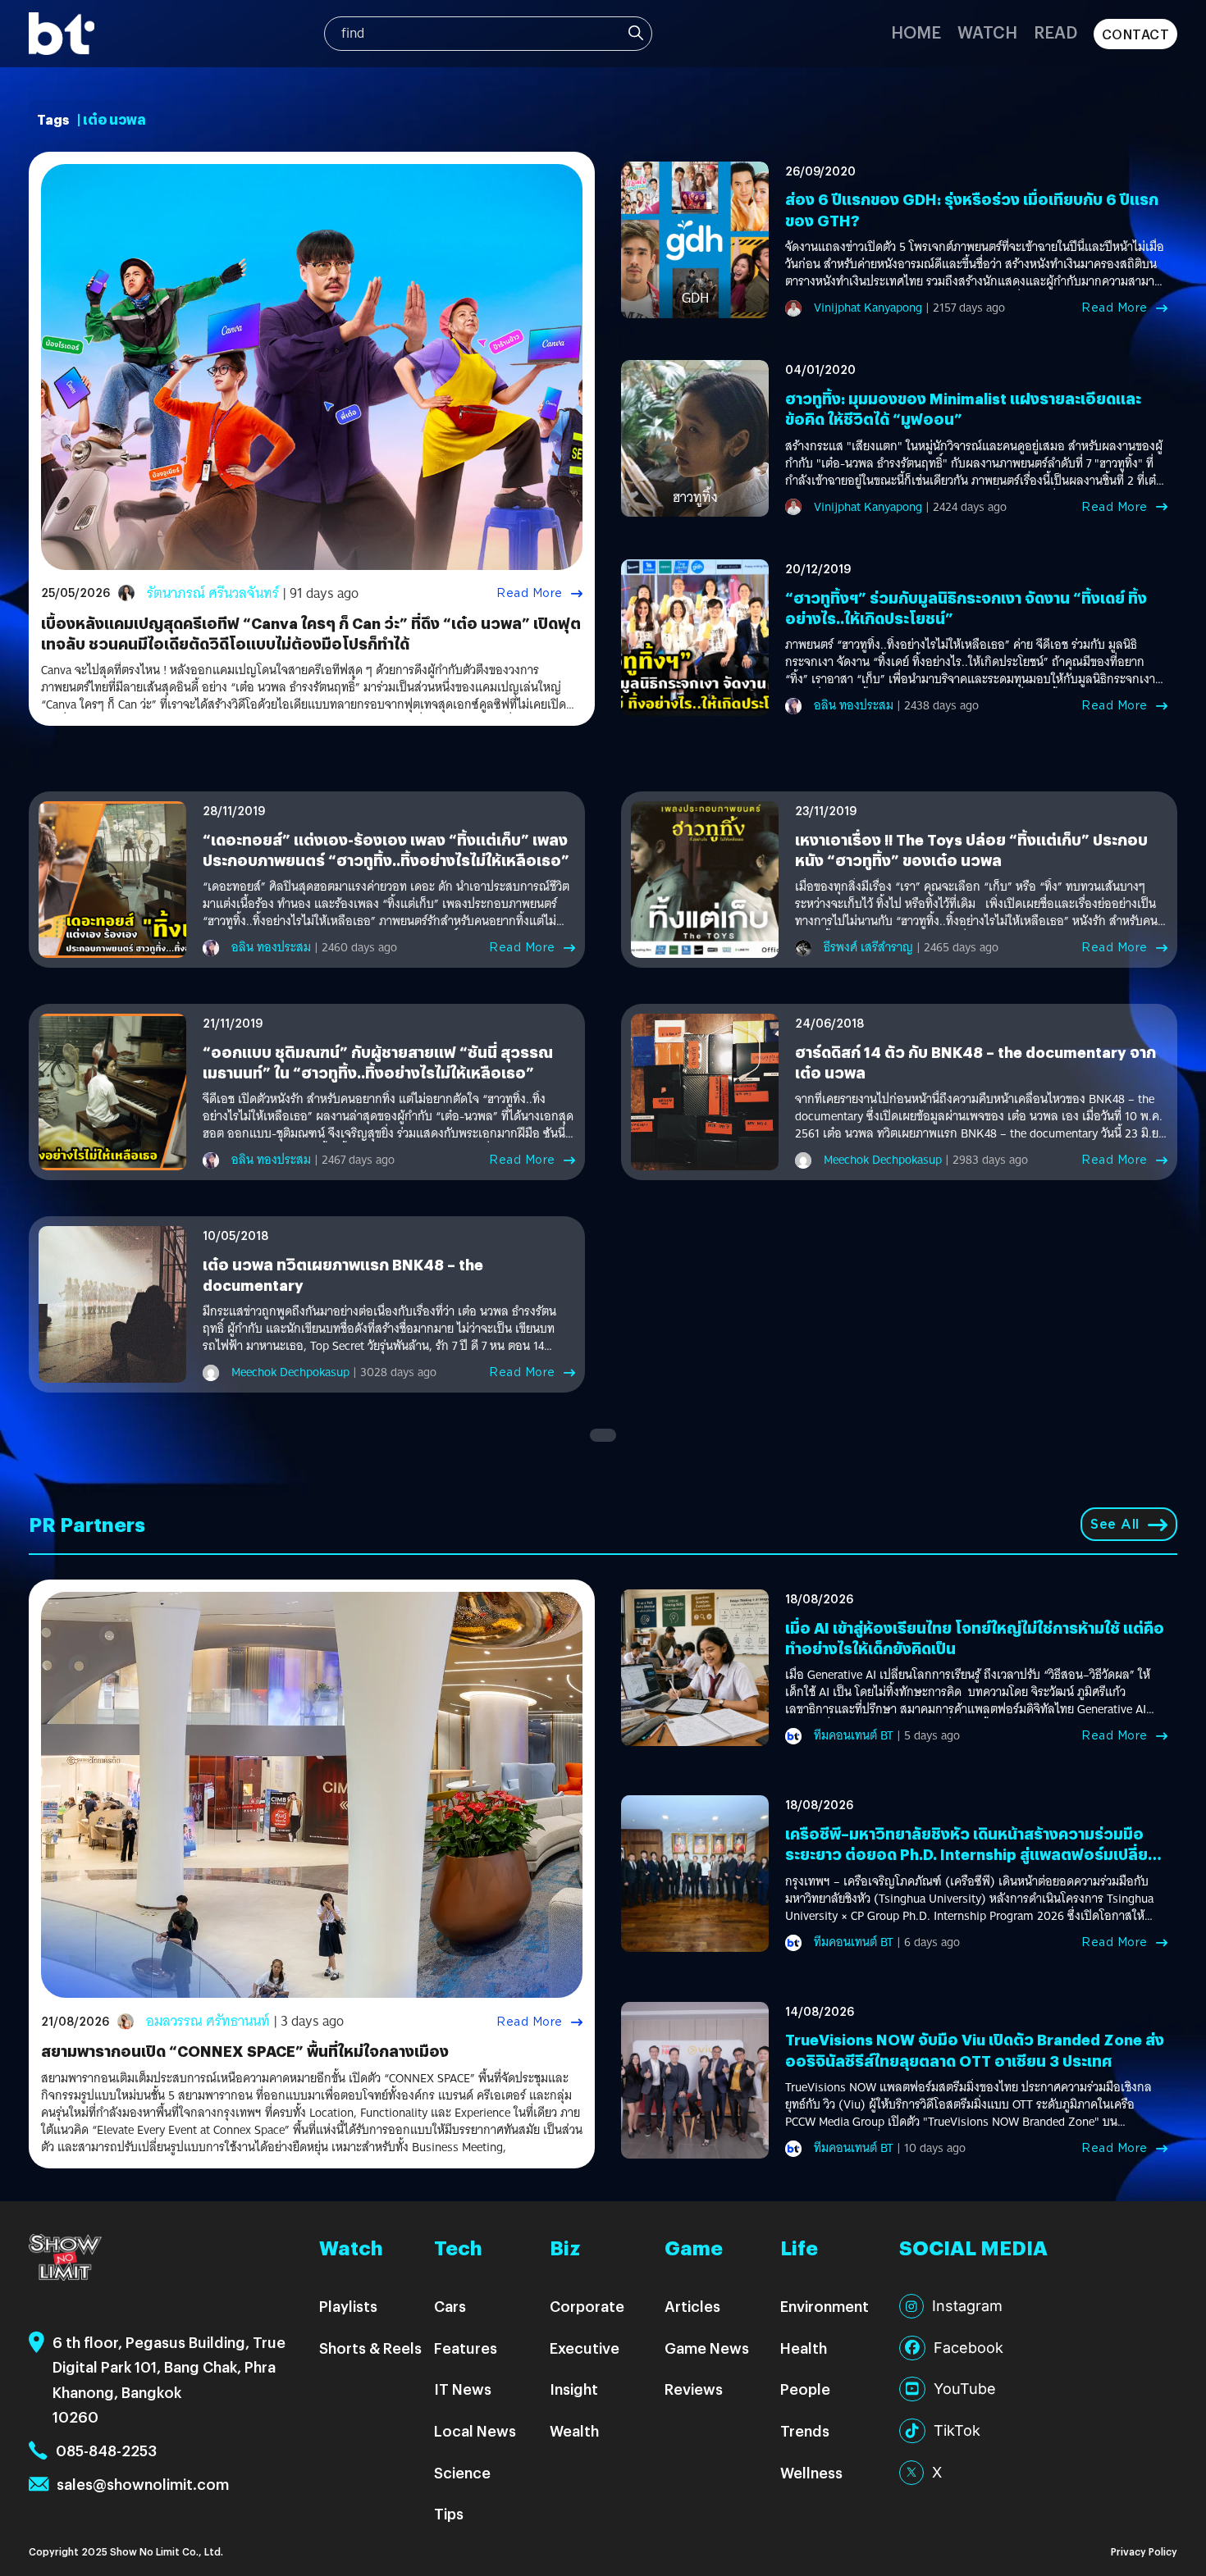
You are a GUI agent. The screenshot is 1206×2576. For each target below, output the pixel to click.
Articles (692, 2306)
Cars (450, 2306)
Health (804, 2348)
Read (1055, 32)
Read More (530, 593)
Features (466, 2348)
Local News (475, 2430)
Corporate (587, 2306)
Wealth (574, 2430)
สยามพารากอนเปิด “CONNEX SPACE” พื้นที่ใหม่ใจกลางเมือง (245, 2051)
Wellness (811, 2472)
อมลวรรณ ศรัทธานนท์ (208, 2021)
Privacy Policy (1144, 2551)
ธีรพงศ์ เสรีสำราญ (868, 947)
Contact (1136, 34)
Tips (449, 2513)
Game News (707, 2348)
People (805, 2389)
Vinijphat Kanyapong (868, 308)
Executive (585, 2348)
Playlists (348, 2306)
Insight (574, 2389)
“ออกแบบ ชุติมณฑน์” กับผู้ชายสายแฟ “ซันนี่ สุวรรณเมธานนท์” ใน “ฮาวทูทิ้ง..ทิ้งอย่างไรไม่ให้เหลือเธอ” (378, 1062)
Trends (805, 2430)
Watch (987, 32)
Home (916, 32)
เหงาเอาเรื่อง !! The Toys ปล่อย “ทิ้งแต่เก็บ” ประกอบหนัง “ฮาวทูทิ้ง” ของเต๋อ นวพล (971, 850)
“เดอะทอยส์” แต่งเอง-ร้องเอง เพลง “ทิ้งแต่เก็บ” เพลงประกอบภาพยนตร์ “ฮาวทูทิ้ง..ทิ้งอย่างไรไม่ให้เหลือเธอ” (386, 850)
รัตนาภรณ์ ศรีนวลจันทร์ (213, 593)
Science (462, 2472)
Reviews (694, 2389)
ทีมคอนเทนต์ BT (854, 1735)
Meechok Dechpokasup (883, 1160)
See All (1115, 1524)
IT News (463, 2389)
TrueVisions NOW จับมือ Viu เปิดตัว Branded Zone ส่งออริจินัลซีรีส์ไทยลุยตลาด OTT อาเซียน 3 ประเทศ (975, 2049)
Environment (825, 2306)
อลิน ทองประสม (854, 705)
